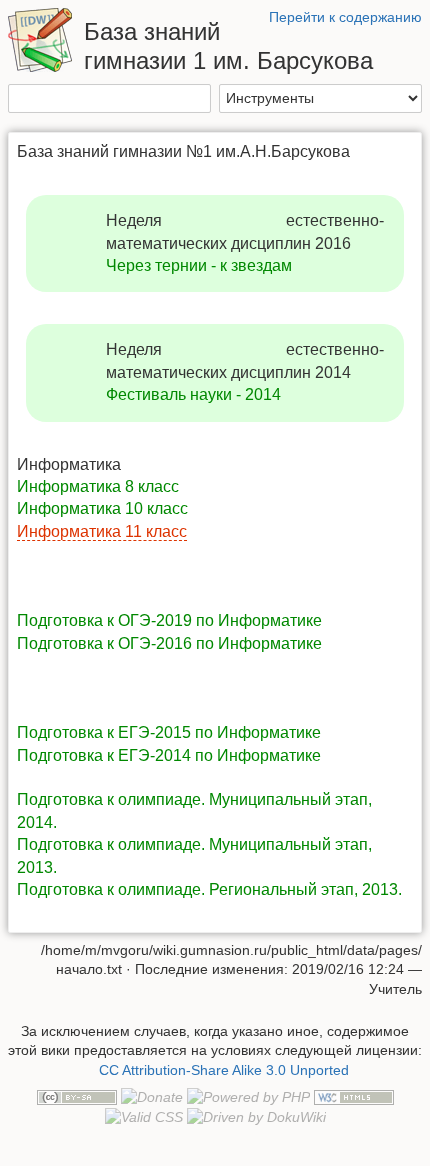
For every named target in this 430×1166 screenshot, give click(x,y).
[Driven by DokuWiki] (256, 1117)
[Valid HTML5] (354, 1097)
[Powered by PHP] (248, 1097)
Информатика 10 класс (102, 508)
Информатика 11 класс (102, 531)
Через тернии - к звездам (199, 265)
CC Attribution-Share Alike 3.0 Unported (224, 1070)
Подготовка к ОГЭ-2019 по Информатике (169, 620)
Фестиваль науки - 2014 (193, 394)
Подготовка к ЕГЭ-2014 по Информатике (169, 755)
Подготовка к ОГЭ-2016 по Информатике (169, 643)
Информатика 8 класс (98, 486)
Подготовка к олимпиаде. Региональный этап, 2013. (209, 889)
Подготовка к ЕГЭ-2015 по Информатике (169, 732)
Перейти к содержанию (345, 17)
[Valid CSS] (144, 1117)
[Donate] (152, 1097)
